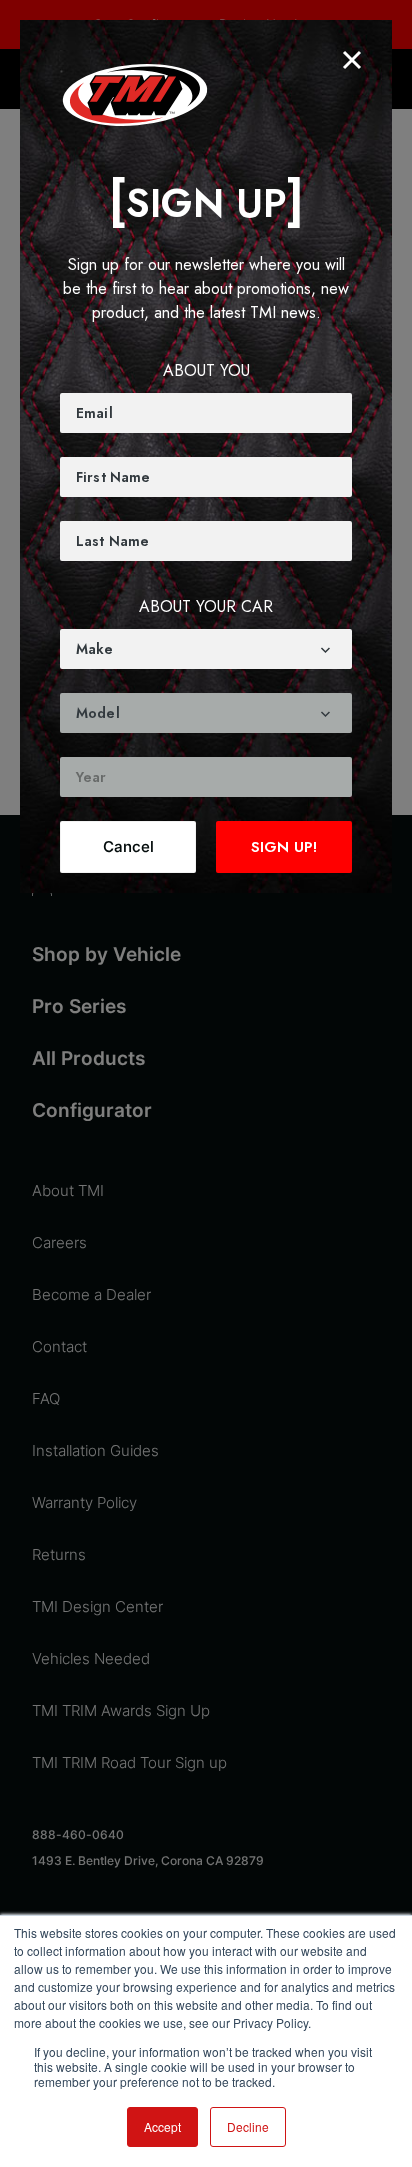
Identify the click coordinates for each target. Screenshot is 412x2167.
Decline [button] (248, 2126)
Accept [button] (162, 2126)
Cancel (128, 846)
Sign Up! (284, 847)
